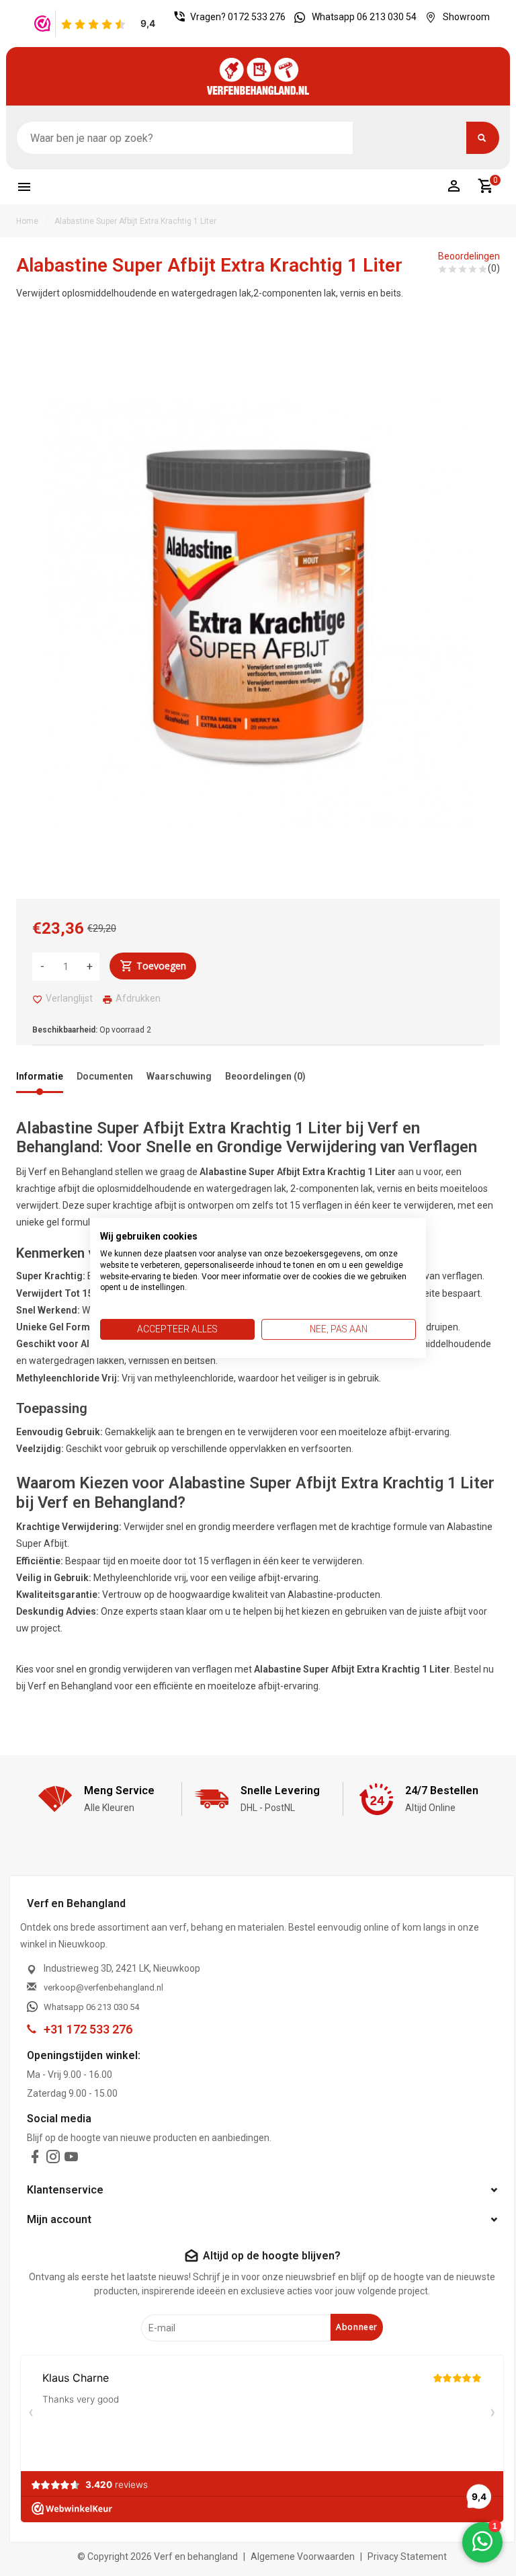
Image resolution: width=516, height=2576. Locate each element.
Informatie (40, 1076)
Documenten (105, 1076)
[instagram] (53, 2160)
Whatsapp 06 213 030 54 (364, 17)
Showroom (466, 17)
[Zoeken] (483, 138)
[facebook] (35, 2160)
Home (27, 221)
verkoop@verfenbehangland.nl (103, 1987)
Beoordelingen (469, 256)
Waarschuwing (179, 1076)
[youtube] (71, 2160)
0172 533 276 (257, 17)
